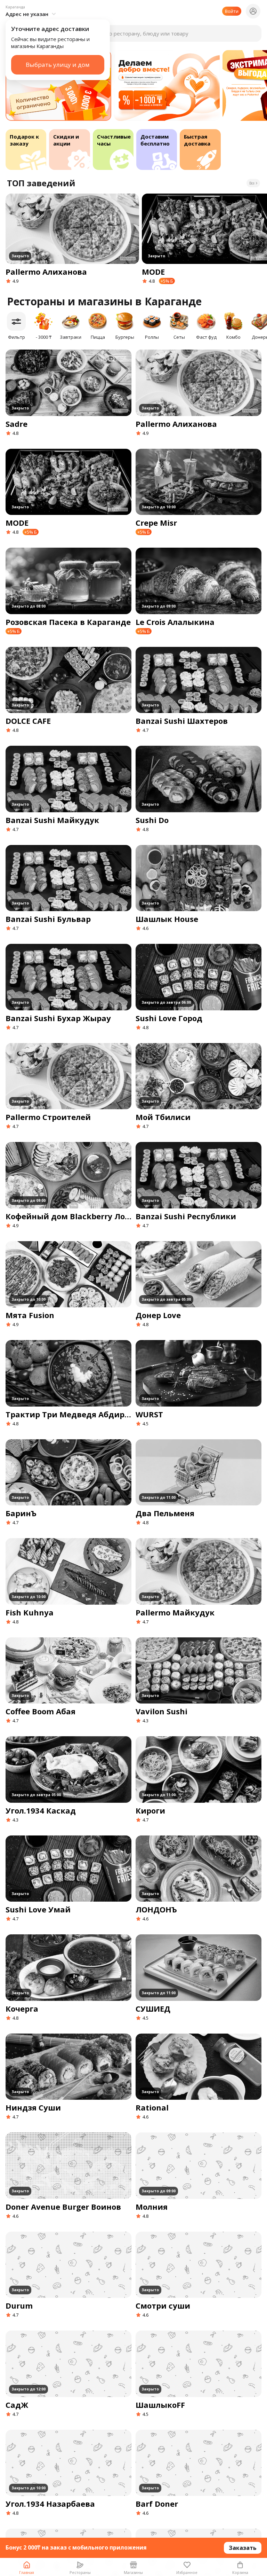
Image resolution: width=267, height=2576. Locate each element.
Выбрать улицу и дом (58, 65)
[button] (32, 11)
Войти (232, 11)
